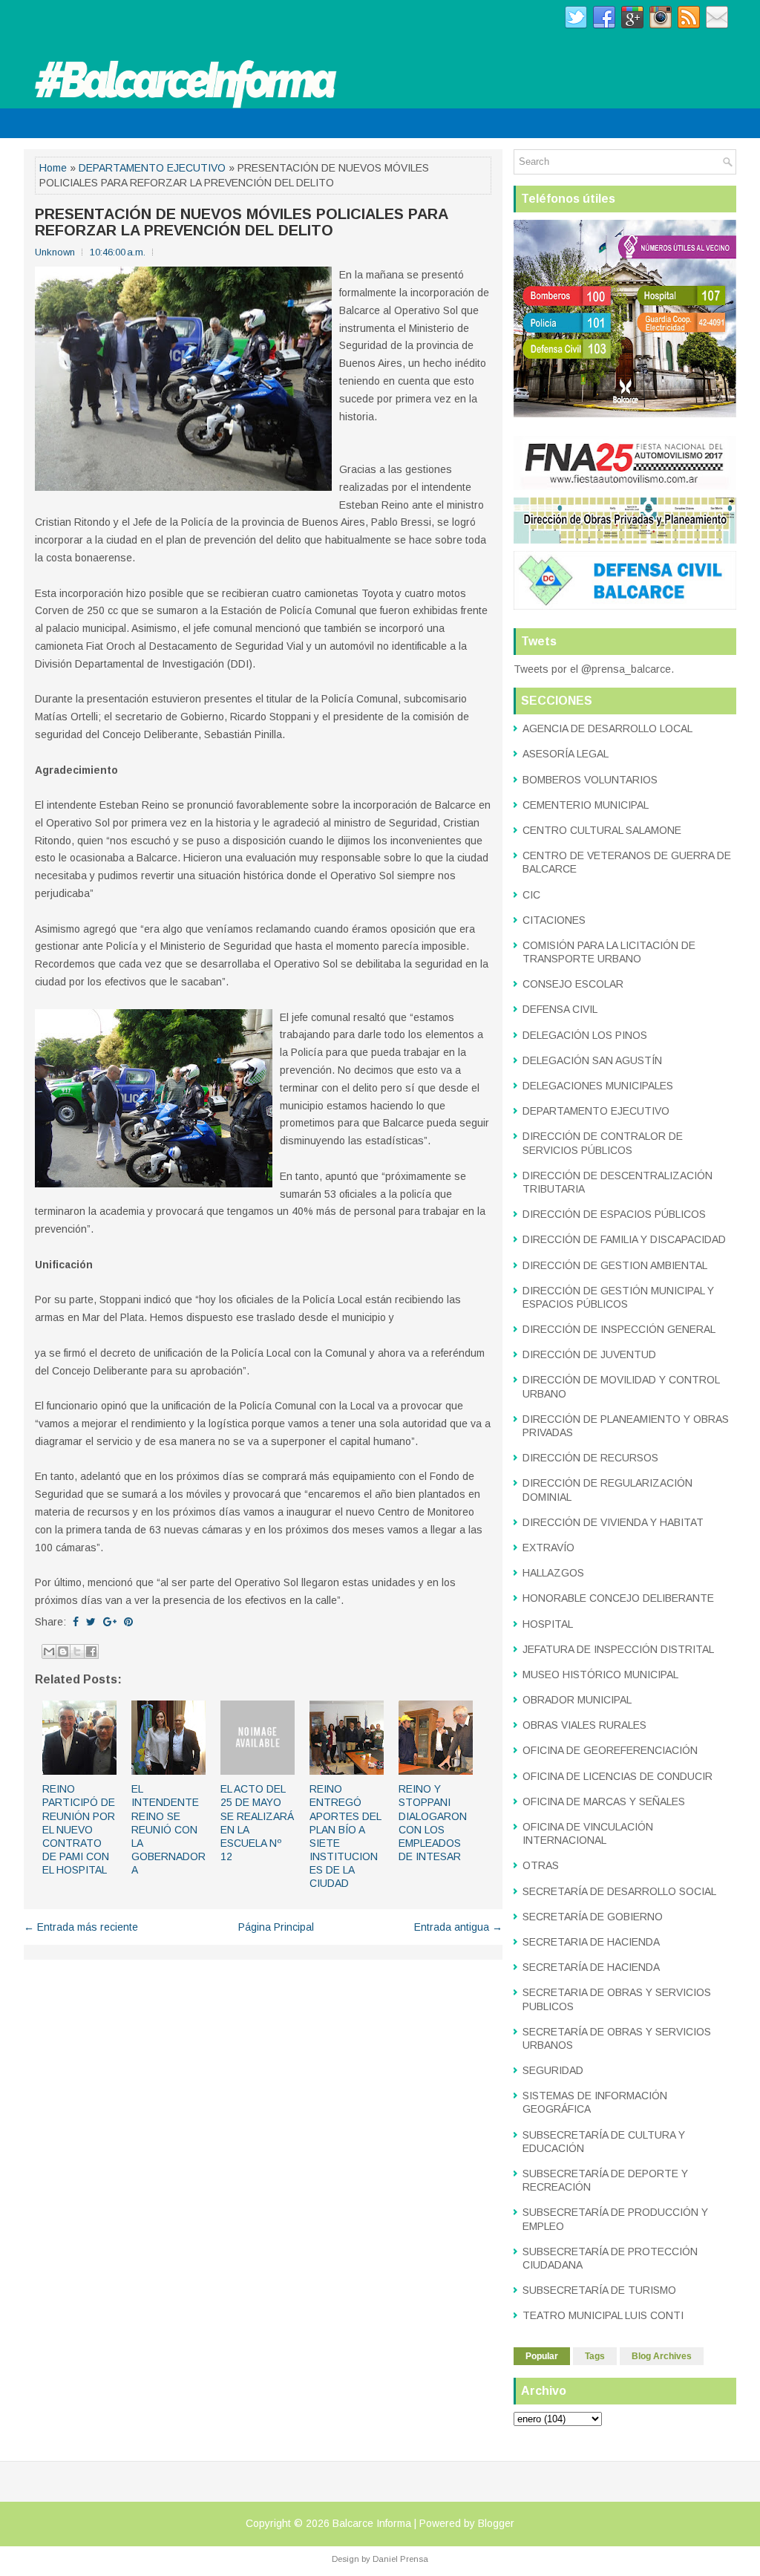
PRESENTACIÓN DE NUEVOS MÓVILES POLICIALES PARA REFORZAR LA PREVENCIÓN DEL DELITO (241, 222)
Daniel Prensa (400, 2559)
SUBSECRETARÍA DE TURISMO (599, 2290)
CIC (531, 895)
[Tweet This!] (91, 1622)
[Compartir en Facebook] (91, 1651)
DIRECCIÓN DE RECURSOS (590, 1458)
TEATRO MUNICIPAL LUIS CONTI (603, 2315)
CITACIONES (554, 920)
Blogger (496, 2523)
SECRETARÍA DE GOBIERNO (593, 1917)
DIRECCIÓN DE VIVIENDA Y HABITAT (613, 1522)
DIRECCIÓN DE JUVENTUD (589, 1354)
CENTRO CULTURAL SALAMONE (602, 830)
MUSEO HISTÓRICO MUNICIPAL (600, 1675)
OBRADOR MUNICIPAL (577, 1700)
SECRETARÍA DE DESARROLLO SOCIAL (619, 1891)
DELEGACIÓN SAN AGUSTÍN (592, 1060)
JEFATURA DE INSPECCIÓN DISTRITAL (618, 1649)
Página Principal (276, 1927)
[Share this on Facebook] (76, 1622)
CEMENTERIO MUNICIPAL (586, 805)
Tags (595, 2356)
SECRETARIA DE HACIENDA (591, 1942)
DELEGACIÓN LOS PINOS (585, 1035)
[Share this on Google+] (110, 1622)
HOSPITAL (548, 1624)
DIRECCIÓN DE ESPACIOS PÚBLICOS (614, 1214)
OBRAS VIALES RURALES (584, 1725)
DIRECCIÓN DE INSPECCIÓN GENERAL (619, 1329)
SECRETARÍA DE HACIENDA (591, 1967)
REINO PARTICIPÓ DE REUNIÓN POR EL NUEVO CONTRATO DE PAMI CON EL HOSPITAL (79, 1829)
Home (53, 168)
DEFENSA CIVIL (560, 1009)
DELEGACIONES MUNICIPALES (598, 1086)
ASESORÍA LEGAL (566, 754)
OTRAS (541, 1865)
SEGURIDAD (553, 2070)
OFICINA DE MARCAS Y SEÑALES (604, 1801)
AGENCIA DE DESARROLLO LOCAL (607, 728)
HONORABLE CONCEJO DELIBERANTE (618, 1598)
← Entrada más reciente (81, 1927)
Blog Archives (662, 2356)
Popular (542, 2356)
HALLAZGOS (553, 1573)
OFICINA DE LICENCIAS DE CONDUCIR (617, 1776)
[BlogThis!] (63, 1651)
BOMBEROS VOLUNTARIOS (590, 780)
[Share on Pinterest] (128, 1622)
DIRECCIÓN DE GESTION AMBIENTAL (615, 1265)
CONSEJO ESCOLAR (573, 984)
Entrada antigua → (458, 1927)
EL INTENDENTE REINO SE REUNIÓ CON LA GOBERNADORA (168, 1829)
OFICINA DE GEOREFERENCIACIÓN (610, 1750)
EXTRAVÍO (548, 1548)
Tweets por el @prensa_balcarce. (594, 669)
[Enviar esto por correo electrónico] (49, 1651)
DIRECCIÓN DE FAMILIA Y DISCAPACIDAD (624, 1239)
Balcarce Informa (372, 2523)
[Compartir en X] (77, 1651)
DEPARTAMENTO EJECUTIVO (152, 168)
